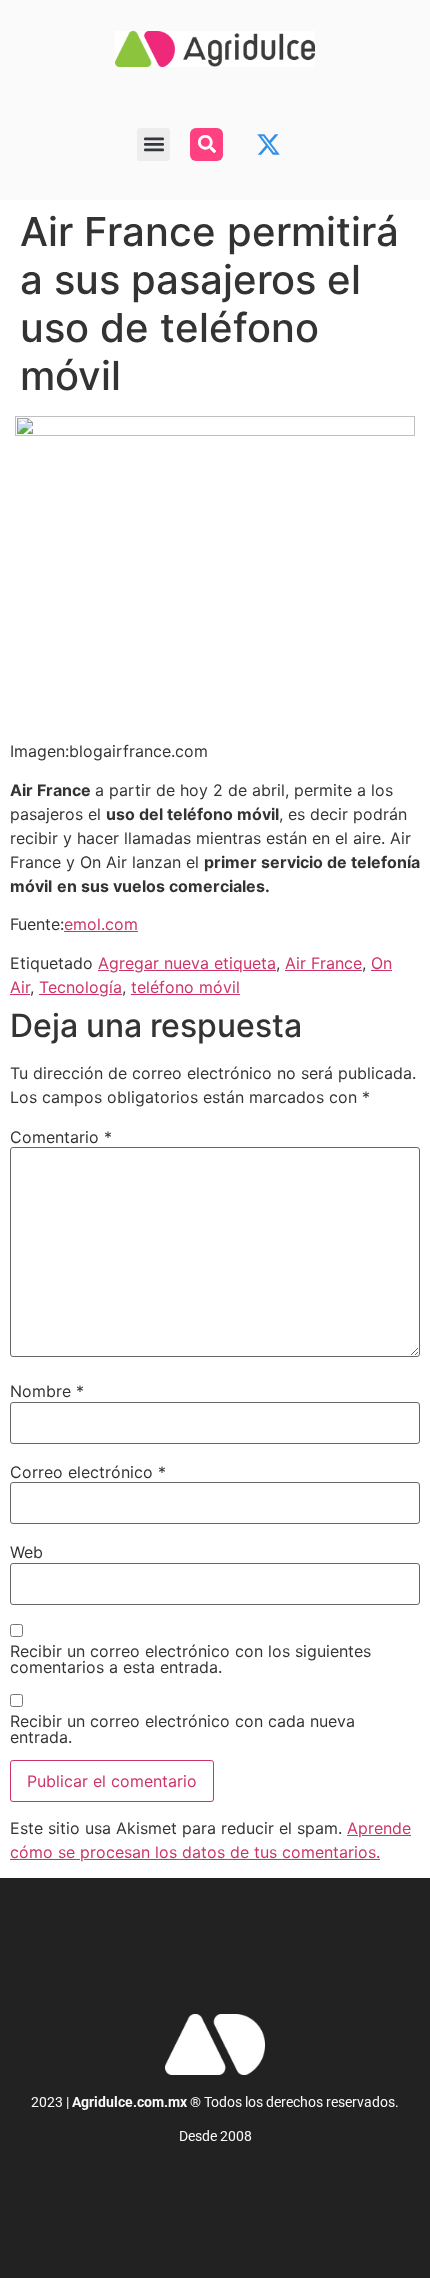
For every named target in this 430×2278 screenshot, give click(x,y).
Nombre (47, 1391)
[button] (153, 144)
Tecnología (80, 987)
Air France (323, 963)
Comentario (61, 1137)
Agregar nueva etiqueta (187, 963)
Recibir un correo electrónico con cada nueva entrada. (182, 1729)
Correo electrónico (88, 1472)
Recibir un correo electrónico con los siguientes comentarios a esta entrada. (190, 1659)
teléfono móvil (185, 987)
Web (26, 1552)
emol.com (101, 924)
